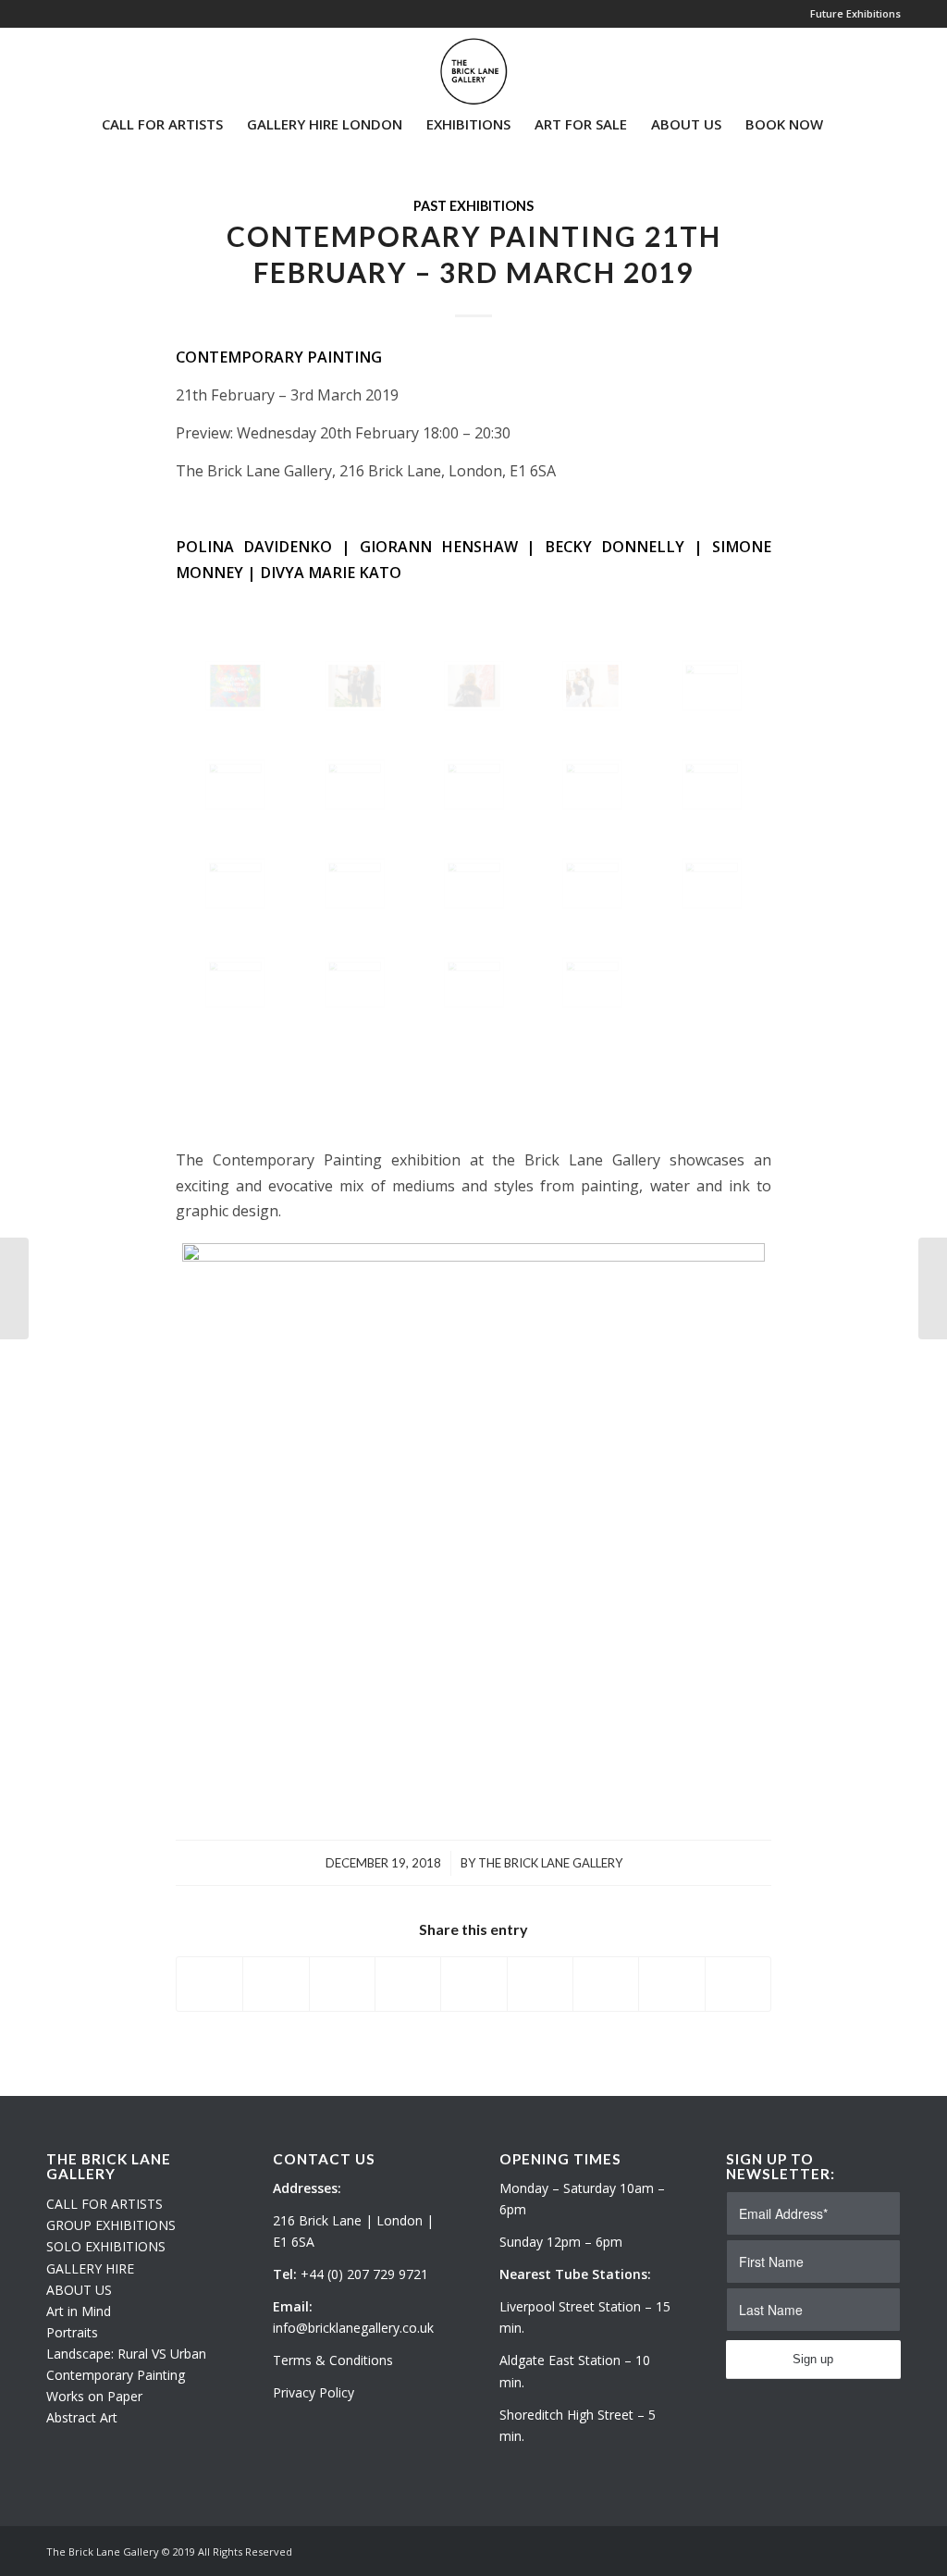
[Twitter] (52, 64)
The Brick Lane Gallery (550, 1863)
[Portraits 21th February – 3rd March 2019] (14, 1288)
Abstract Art (82, 2417)
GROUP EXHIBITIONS (111, 2225)
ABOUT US (79, 2290)
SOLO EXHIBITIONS (106, 2246)
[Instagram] (80, 64)
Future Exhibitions (855, 13)
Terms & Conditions (333, 2360)
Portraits (72, 2332)
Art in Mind (79, 2311)
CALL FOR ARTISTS (105, 2204)
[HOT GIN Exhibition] (933, 1288)
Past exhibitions (473, 206)
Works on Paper (94, 2396)
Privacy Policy (314, 2392)
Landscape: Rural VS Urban (126, 2354)
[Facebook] (107, 64)
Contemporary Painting (116, 2375)
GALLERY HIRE (90, 2268)
